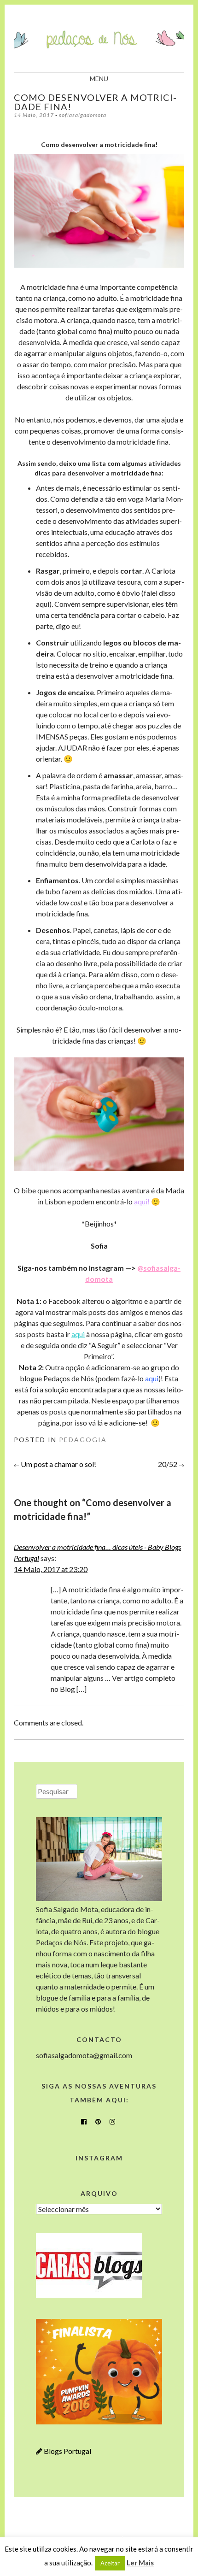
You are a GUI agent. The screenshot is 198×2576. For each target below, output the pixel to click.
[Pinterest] (98, 2122)
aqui (141, 1201)
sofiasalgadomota (83, 115)
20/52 (171, 1464)
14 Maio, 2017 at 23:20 (51, 1569)
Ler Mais (140, 2563)
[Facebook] (84, 2122)
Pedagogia (83, 1440)
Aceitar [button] (110, 2563)
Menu (99, 79)
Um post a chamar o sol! (55, 1464)
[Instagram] (112, 2122)
